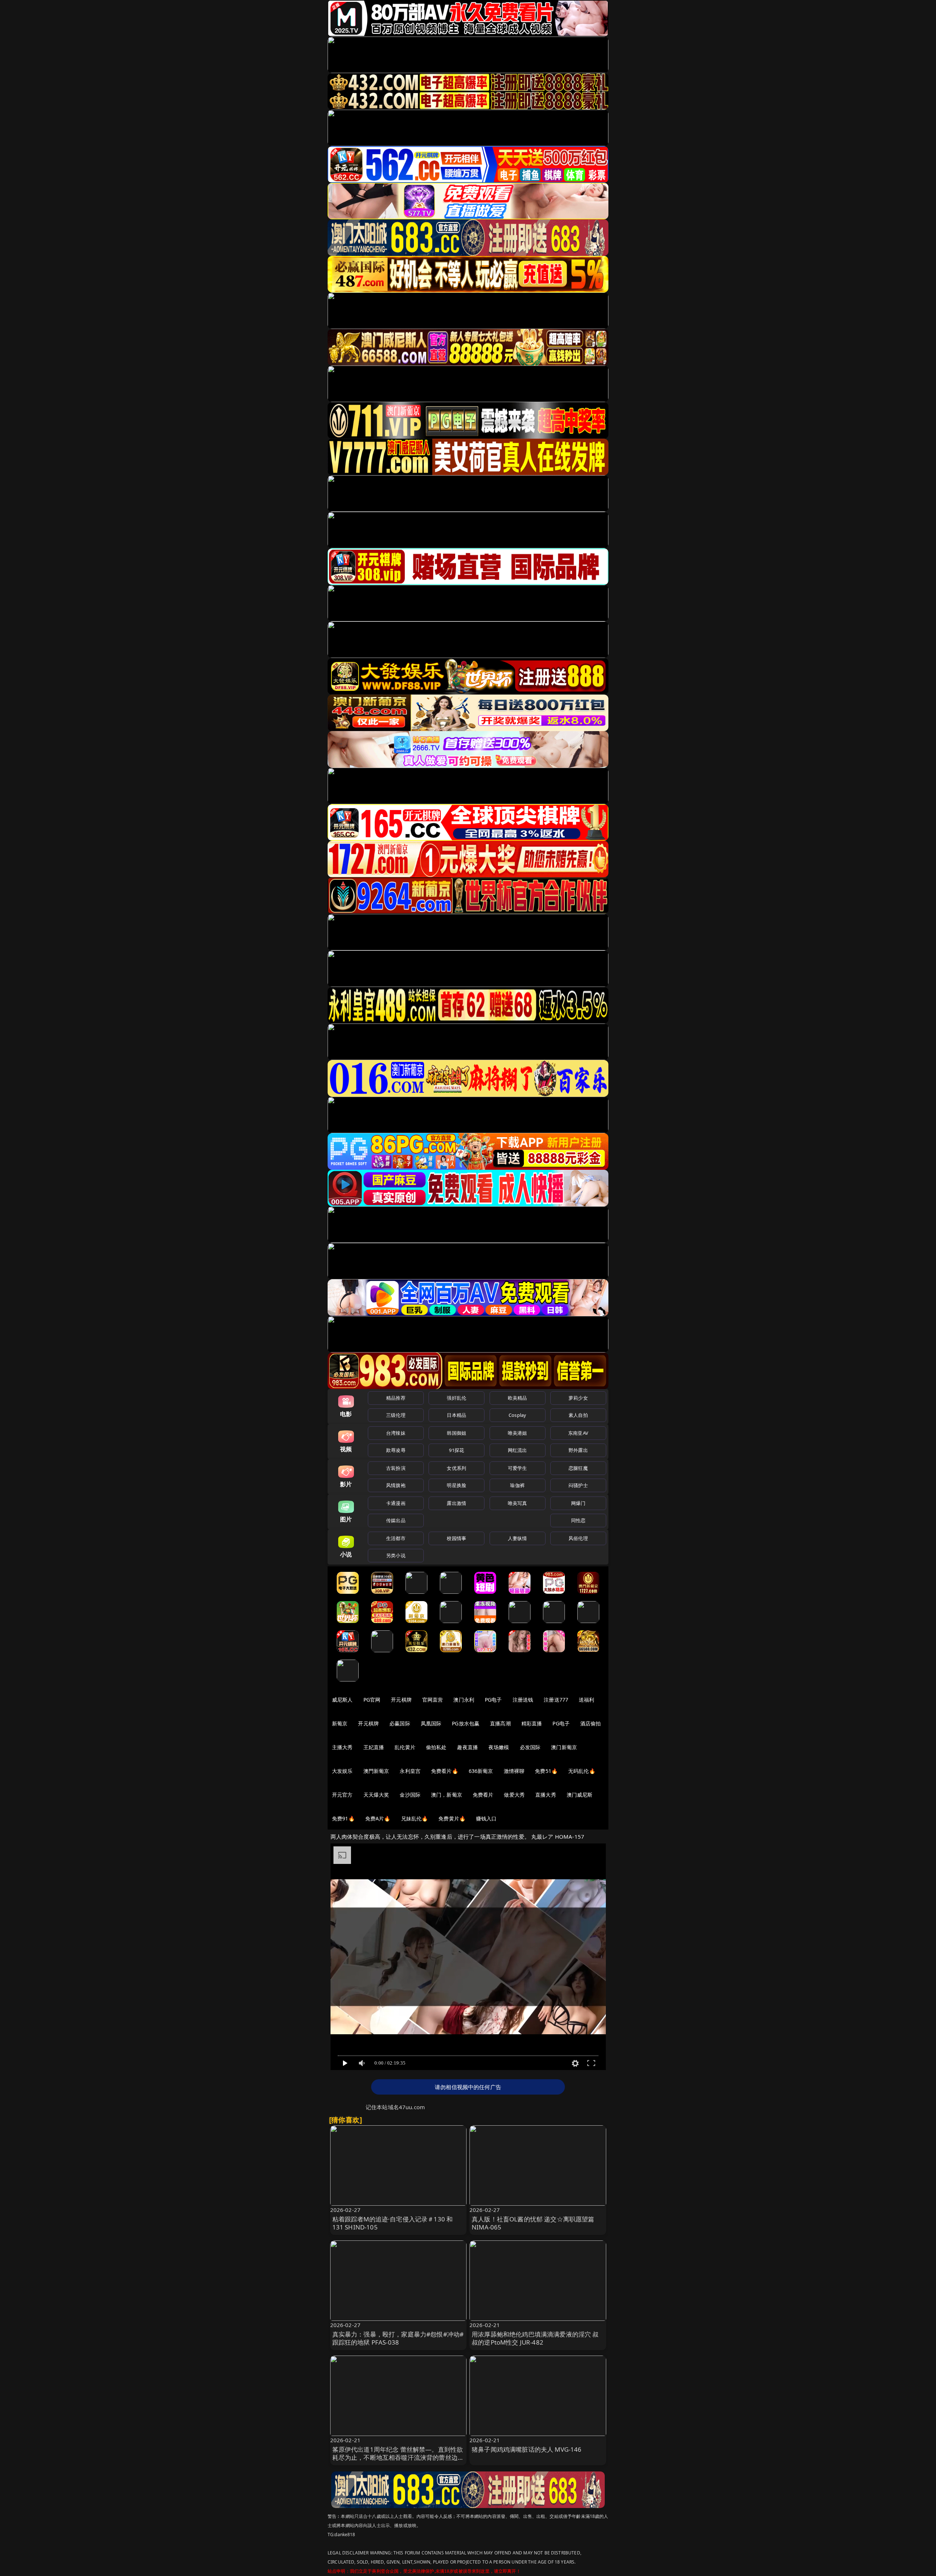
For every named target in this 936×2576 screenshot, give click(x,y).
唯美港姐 (518, 1433)
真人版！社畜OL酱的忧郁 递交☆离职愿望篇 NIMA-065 (533, 2223)
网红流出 (518, 1450)
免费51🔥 (546, 1771)
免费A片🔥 (378, 1818)
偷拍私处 (436, 1747)
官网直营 (433, 1700)
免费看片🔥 (445, 1771)
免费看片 (483, 1795)
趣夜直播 (467, 1747)
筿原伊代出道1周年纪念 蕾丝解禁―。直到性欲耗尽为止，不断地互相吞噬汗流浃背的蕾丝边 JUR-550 (398, 2457)
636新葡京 (481, 1771)
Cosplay (517, 1415)
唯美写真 (518, 1503)
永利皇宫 (410, 1771)
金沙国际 (410, 1795)
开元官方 (342, 1795)
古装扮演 (396, 1468)
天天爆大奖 (376, 1795)
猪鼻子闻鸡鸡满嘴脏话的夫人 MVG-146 (527, 2449)
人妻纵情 (518, 1538)
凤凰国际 (431, 1723)
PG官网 (372, 1700)
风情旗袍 (396, 1485)
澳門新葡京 (376, 1771)
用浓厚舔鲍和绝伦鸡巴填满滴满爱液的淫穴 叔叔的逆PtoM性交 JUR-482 (535, 2338)
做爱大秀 (514, 1795)
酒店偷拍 (591, 1723)
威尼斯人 (342, 1700)
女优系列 (456, 1468)
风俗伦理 (578, 1538)
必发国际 (530, 1747)
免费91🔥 (343, 1818)
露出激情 (456, 1503)
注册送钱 (523, 1700)
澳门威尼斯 (580, 1795)
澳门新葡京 (564, 1747)
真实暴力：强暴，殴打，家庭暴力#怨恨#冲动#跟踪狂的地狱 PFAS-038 (398, 2338)
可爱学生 (518, 1468)
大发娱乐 (342, 1771)
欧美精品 (518, 1398)
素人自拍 (578, 1415)
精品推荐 (396, 1398)
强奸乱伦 (456, 1398)
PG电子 (493, 1700)
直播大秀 (546, 1795)
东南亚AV (578, 1433)
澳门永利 (464, 1700)
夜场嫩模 (499, 1747)
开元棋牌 (401, 1700)
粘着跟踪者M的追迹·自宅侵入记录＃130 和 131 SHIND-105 (393, 2223)
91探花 (456, 1450)
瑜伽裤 (517, 1485)
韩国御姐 (456, 1433)
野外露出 (578, 1450)
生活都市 (396, 1538)
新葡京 (340, 1723)
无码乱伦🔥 (582, 1771)
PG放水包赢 (466, 1723)
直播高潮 (500, 1723)
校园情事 (456, 1538)
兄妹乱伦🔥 (415, 1818)
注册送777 (556, 1700)
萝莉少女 (578, 1398)
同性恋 (578, 1520)
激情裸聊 (514, 1771)
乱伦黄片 (405, 1747)
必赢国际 (400, 1723)
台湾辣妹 (396, 1433)
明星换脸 (456, 1485)
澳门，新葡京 (447, 1795)
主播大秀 (342, 1747)
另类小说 (396, 1555)
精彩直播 (532, 1723)
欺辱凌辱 (396, 1450)
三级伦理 (396, 1415)
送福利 (586, 1700)
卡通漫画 (396, 1503)
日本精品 (456, 1415)
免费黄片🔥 (452, 1818)
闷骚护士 (578, 1485)
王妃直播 (374, 1747)
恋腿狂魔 (578, 1468)
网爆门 (578, 1503)
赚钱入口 (486, 1818)
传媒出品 (396, 1520)
